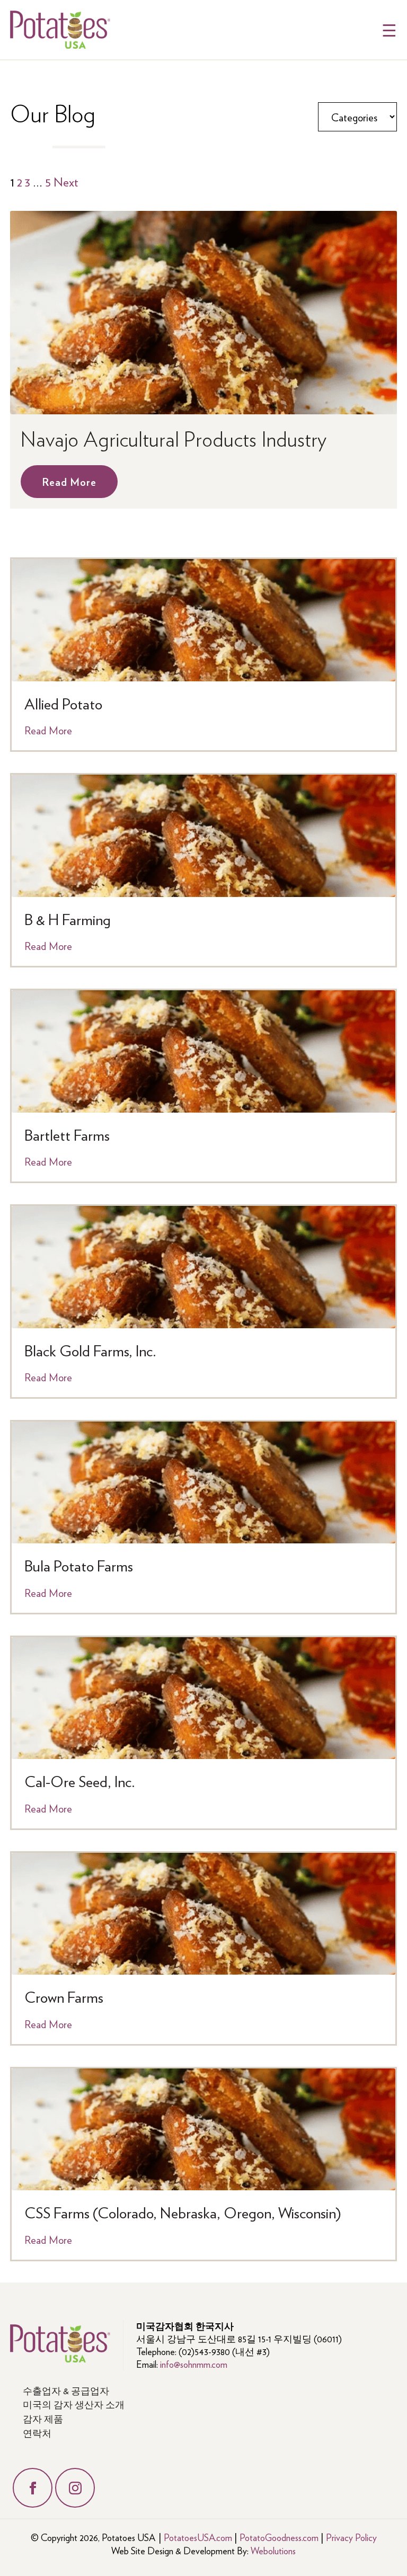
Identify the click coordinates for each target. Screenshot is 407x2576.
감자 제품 (43, 2418)
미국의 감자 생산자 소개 (74, 2404)
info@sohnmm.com (194, 2364)
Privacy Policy (351, 2537)
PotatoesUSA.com (198, 2537)
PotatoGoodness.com (279, 2537)
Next (66, 181)
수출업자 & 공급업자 (66, 2390)
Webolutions (273, 2550)
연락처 (37, 2433)
